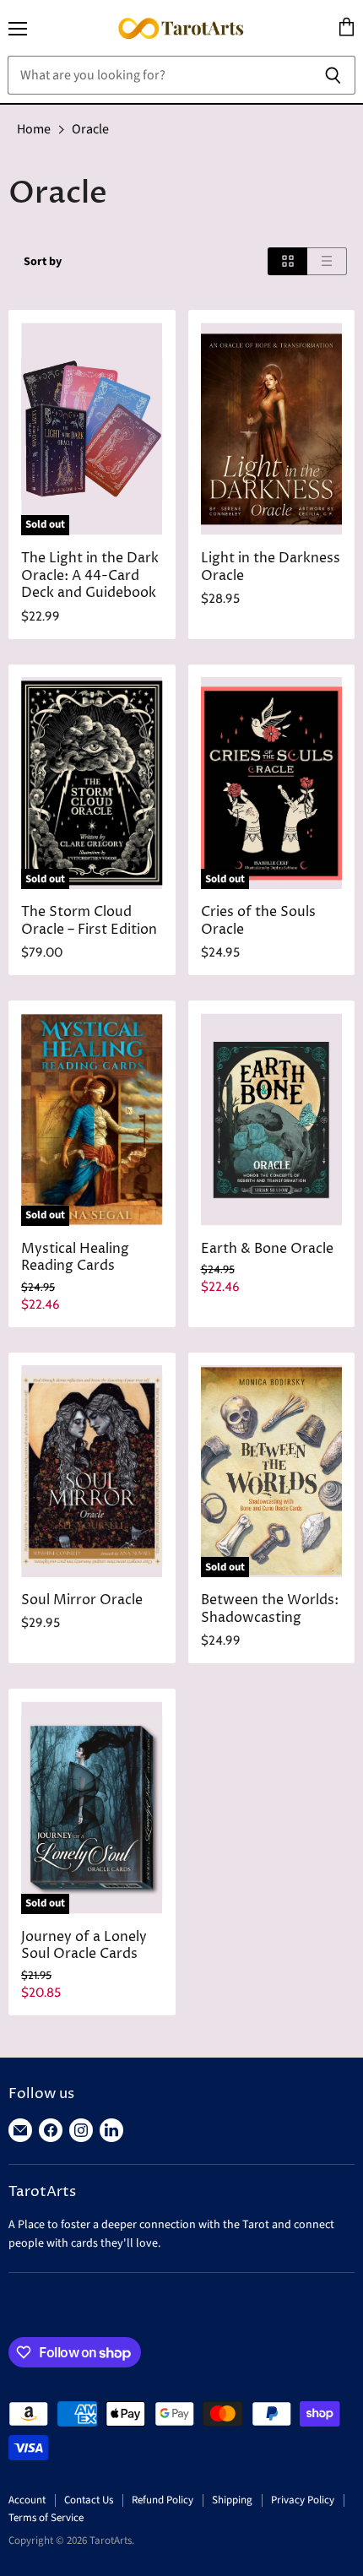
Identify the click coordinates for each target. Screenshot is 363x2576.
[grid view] (287, 261)
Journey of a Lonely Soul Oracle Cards (84, 1946)
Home (34, 129)
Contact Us (89, 2500)
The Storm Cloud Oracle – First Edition (89, 921)
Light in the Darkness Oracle (271, 567)
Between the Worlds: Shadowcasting (270, 1609)
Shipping (232, 2500)
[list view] (327, 261)
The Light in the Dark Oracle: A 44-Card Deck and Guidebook (90, 576)
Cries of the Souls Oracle (258, 921)
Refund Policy (163, 2500)
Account (27, 2500)
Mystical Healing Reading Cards (75, 1258)
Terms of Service (46, 2518)
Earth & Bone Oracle (267, 1249)
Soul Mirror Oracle (82, 1600)
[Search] (333, 75)
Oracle (90, 129)
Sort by (43, 262)
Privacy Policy (303, 2500)
